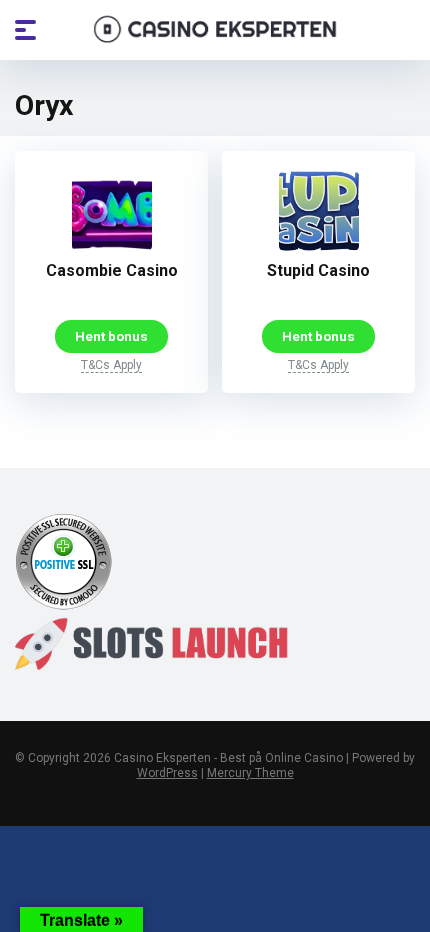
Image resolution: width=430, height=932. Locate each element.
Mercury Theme (250, 773)
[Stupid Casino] (319, 245)
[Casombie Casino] (112, 245)
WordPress (167, 773)
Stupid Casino (318, 270)
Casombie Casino (112, 270)
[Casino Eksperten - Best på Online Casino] (215, 29)
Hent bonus (111, 336)
